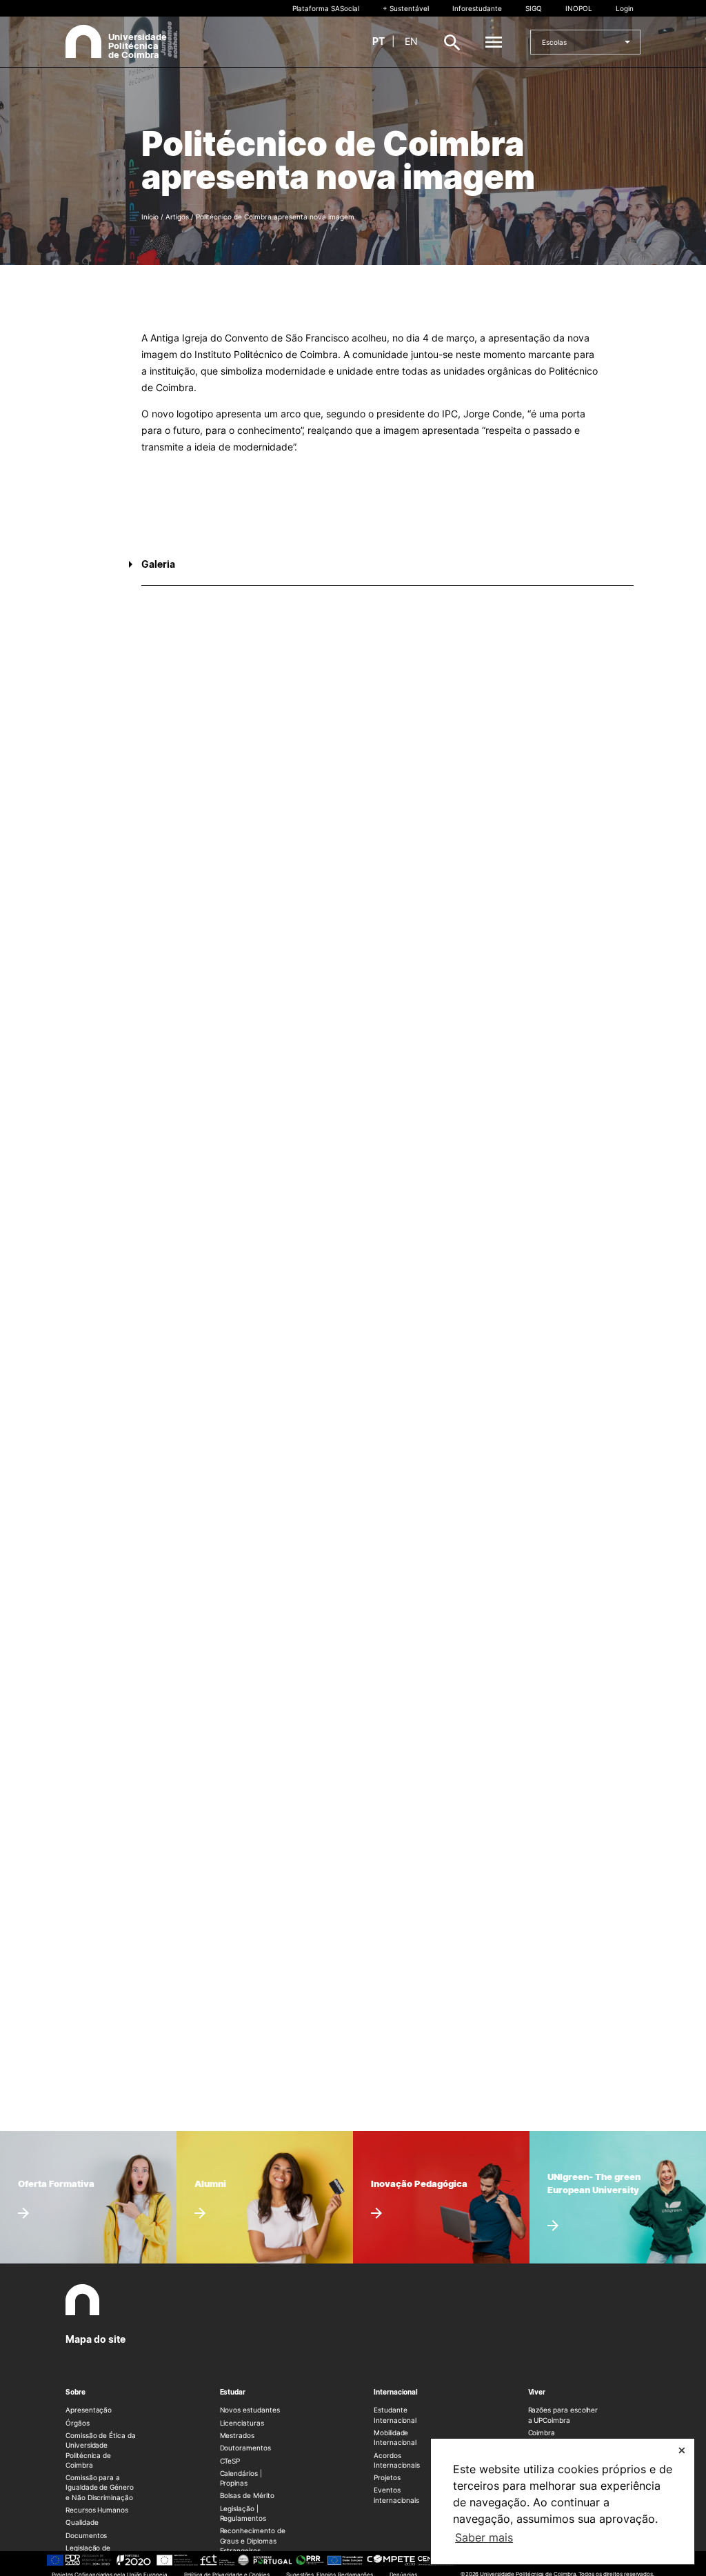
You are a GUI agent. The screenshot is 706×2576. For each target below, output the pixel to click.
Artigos (177, 217)
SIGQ (534, 8)
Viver (537, 2392)
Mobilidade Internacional (395, 2437)
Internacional (396, 2392)
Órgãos (78, 2423)
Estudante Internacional (395, 2415)
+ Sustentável (406, 8)
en (411, 41)
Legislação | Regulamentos (243, 2513)
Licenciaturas (242, 2423)
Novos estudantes (250, 2410)
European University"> (585, 2163)
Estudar (233, 2392)
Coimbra (542, 2433)
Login (625, 8)
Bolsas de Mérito (247, 2495)
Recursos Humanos (97, 2510)
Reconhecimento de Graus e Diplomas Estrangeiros (253, 2540)
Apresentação (89, 2410)
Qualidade (82, 2522)
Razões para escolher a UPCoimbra (563, 2415)
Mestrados (237, 2435)
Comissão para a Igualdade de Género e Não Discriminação (100, 2487)
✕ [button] (682, 2450)
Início (150, 217)
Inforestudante (477, 8)
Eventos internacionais (396, 2495)
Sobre (75, 2392)
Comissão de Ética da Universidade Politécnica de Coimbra (101, 2450)
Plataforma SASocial (326, 8)
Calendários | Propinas (241, 2478)
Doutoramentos (245, 2448)
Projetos (387, 2477)
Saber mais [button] (484, 2537)
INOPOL (579, 8)
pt (379, 41)
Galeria (158, 564)
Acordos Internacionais (397, 2460)
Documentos (86, 2535)
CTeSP (230, 2461)
